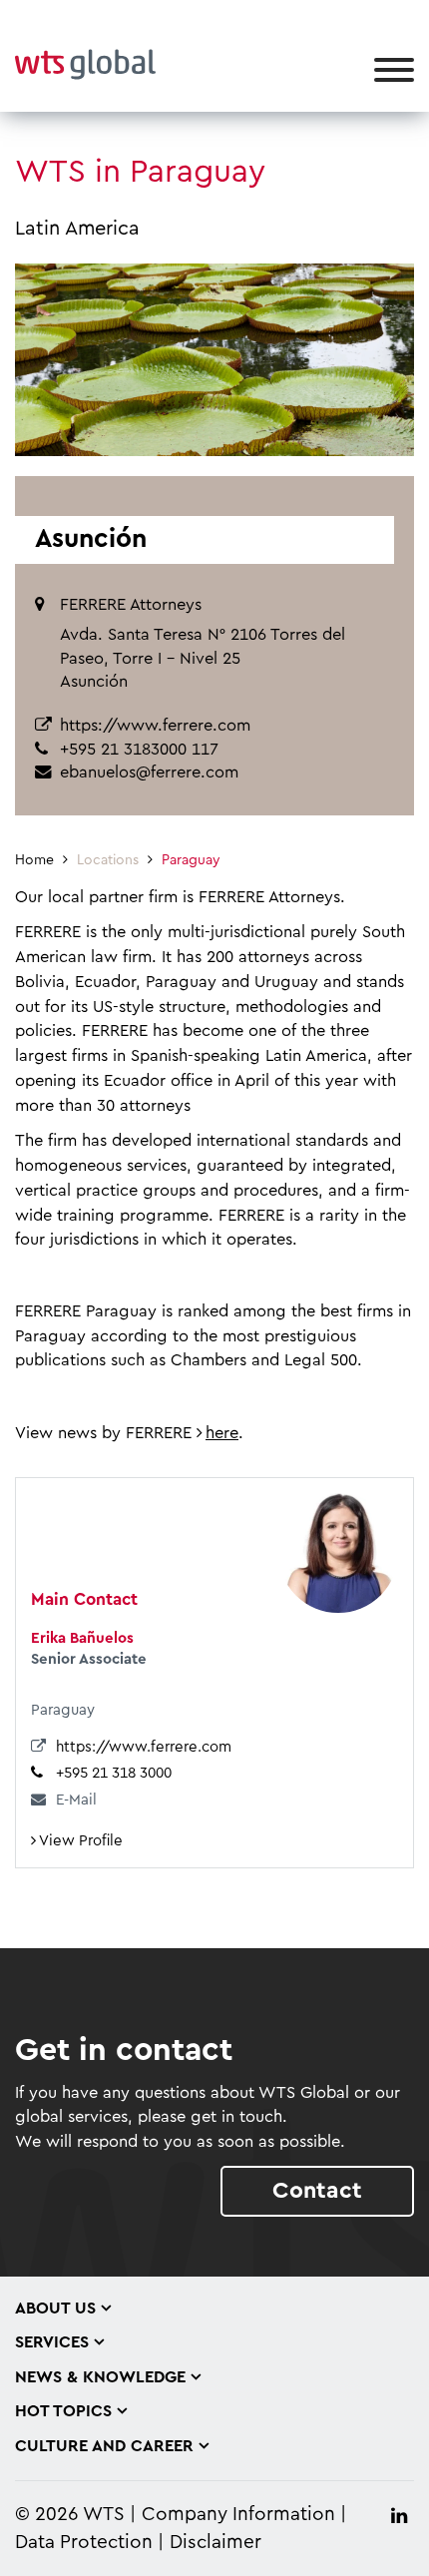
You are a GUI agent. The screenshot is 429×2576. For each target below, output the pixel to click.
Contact (317, 2190)
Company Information (238, 2515)
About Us (55, 2309)
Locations (108, 860)
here (222, 1433)
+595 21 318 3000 (114, 1773)
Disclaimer (215, 2543)
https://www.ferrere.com (155, 726)
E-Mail (76, 1800)
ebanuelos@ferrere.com (149, 773)
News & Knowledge (100, 2377)
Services (52, 2342)
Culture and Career (104, 2446)
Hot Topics (63, 2411)
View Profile (79, 1841)
